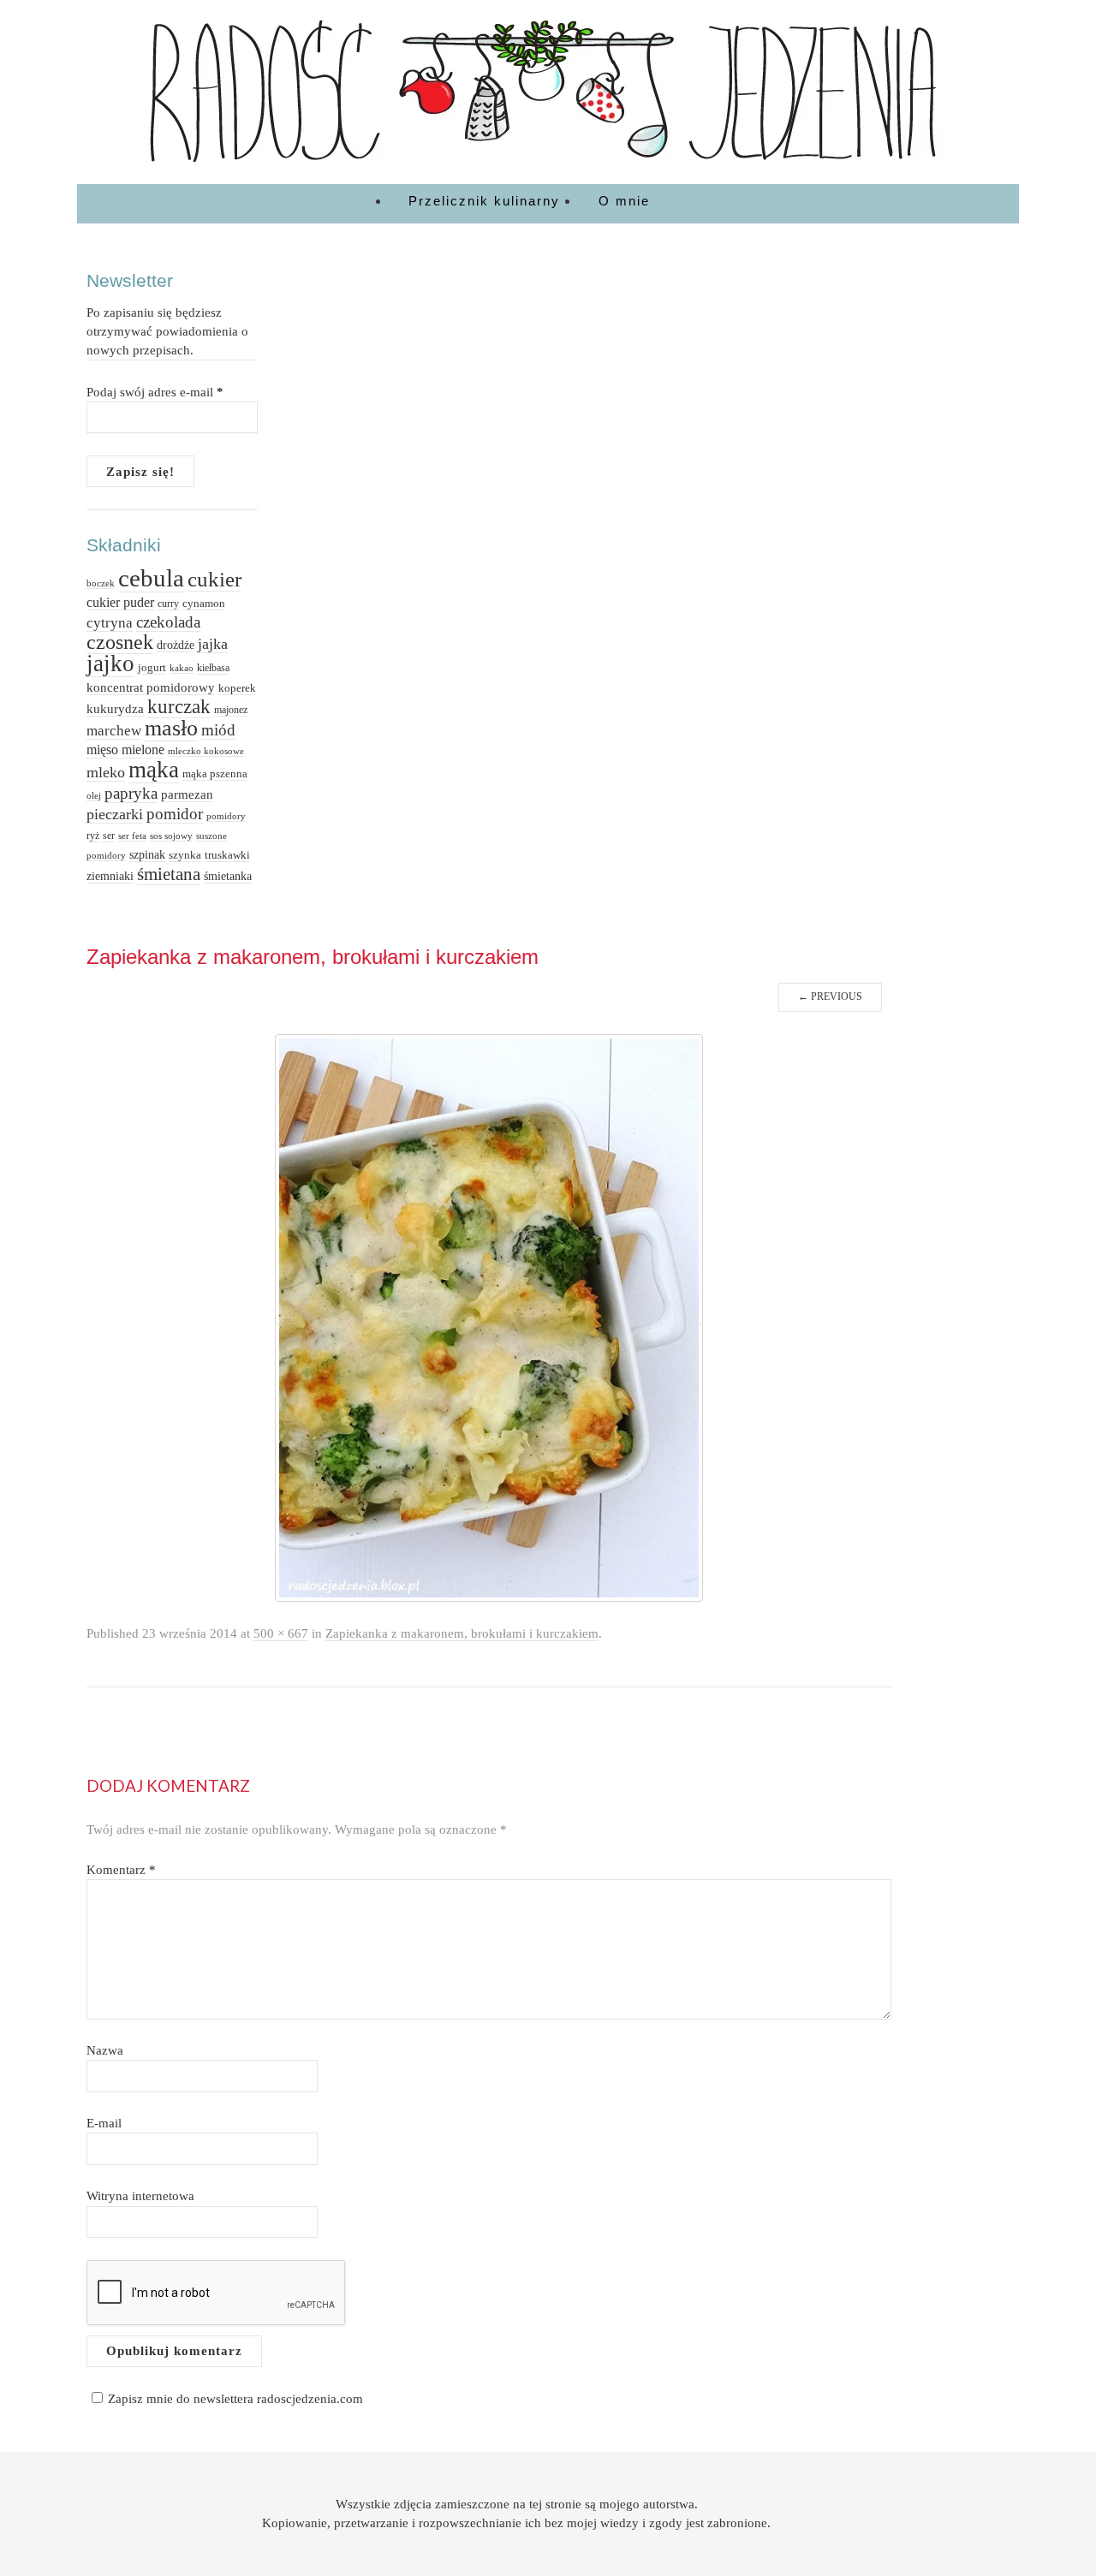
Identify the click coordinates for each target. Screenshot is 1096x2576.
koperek (237, 688)
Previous (830, 996)
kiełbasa (213, 668)
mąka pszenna (215, 773)
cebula (151, 578)
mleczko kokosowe (206, 751)
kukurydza (115, 709)
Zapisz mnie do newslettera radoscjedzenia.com (235, 2398)
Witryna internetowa (140, 2195)
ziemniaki (110, 876)
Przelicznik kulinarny (484, 201)
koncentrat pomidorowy (151, 687)
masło (171, 728)
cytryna (110, 623)
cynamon (204, 603)
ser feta (132, 836)
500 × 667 (281, 1633)
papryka (131, 793)
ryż (93, 836)
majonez (231, 710)
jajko (110, 663)
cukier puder (120, 602)
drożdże (176, 645)
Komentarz (121, 1869)
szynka (185, 855)
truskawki (227, 855)
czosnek (120, 642)
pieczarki (115, 814)
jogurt (152, 667)
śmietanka (228, 876)
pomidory (226, 816)
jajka (213, 644)
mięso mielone (125, 750)
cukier (214, 579)
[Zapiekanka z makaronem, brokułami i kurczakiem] (489, 1317)
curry (168, 604)
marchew (114, 731)
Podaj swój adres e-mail (155, 392)
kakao (182, 668)
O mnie (624, 201)
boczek (101, 583)
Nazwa (105, 2050)
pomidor (175, 814)
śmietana (169, 874)
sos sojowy (171, 836)
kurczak (179, 707)
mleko (106, 772)
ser (109, 836)
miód (218, 730)
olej (94, 795)
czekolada (168, 622)
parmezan (187, 794)
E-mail (104, 2123)
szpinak (147, 854)
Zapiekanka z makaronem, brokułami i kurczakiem (462, 1633)
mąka (154, 770)
